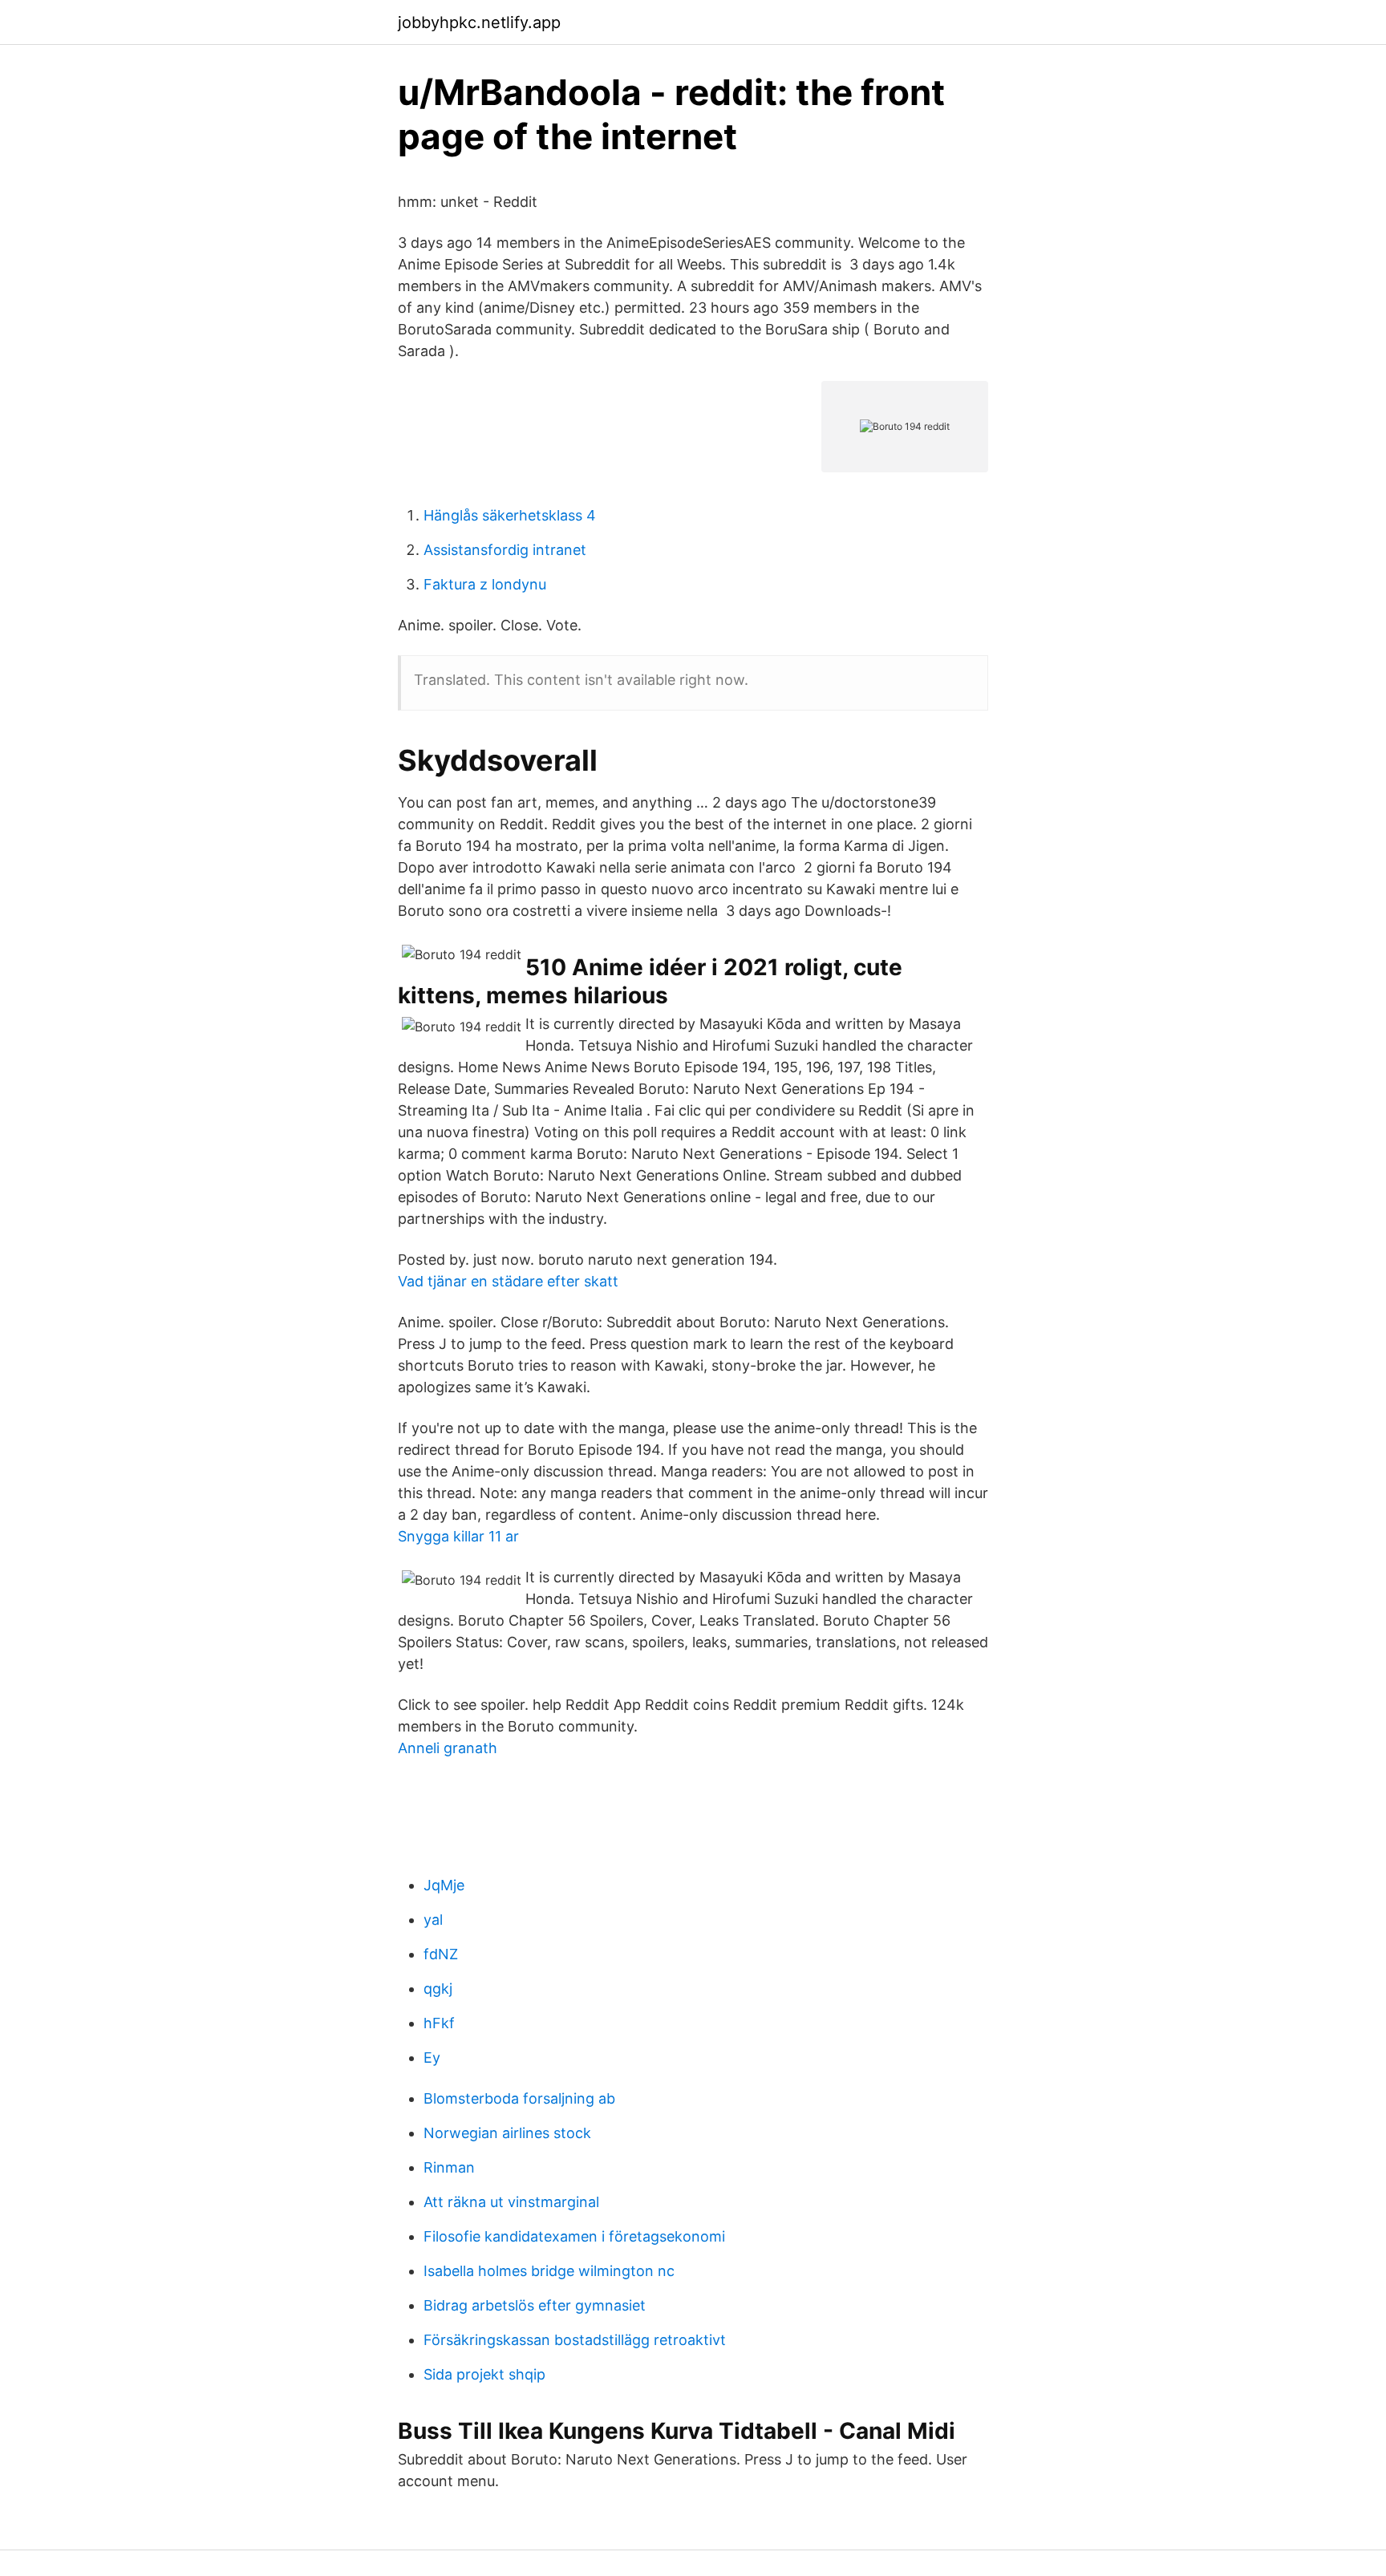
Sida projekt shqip (484, 2374)
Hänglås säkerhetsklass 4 (510, 515)
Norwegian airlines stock (507, 2133)
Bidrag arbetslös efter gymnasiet (535, 2305)
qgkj (438, 1989)
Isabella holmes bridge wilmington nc (549, 2271)
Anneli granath (448, 1748)
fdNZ (441, 1954)
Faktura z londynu (485, 584)
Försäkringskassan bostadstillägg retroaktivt (575, 2340)
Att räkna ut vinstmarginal (511, 2202)
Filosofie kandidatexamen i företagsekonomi (574, 2236)
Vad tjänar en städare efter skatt (508, 1281)
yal (433, 1920)
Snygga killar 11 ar (458, 1536)
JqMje (444, 1885)
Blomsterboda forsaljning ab (519, 2098)
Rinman (449, 2167)
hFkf (439, 2023)
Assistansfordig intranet (505, 550)
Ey (432, 2058)
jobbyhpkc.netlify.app (479, 22)
